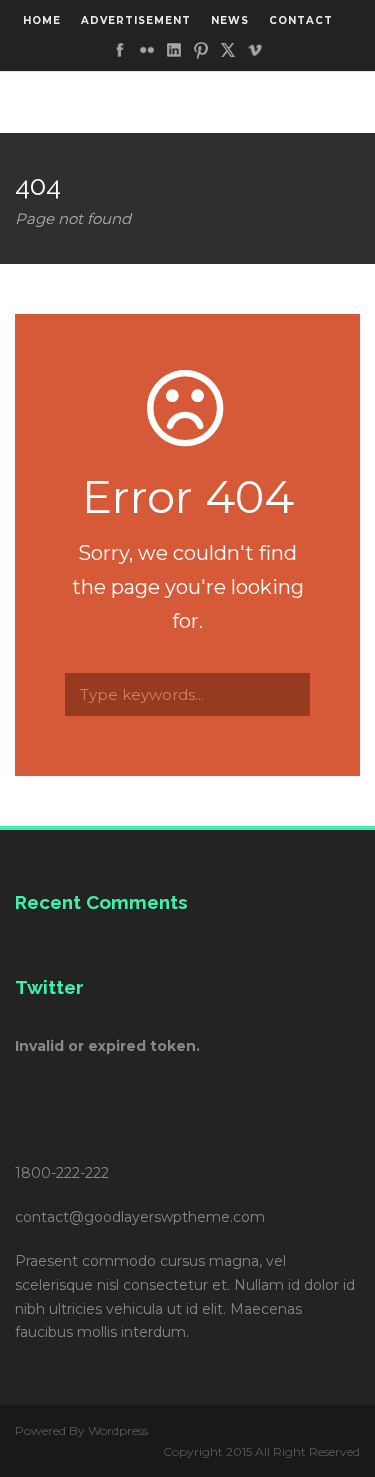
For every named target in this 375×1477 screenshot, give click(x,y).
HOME (42, 20)
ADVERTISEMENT (136, 20)
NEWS (230, 20)
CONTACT (301, 20)
